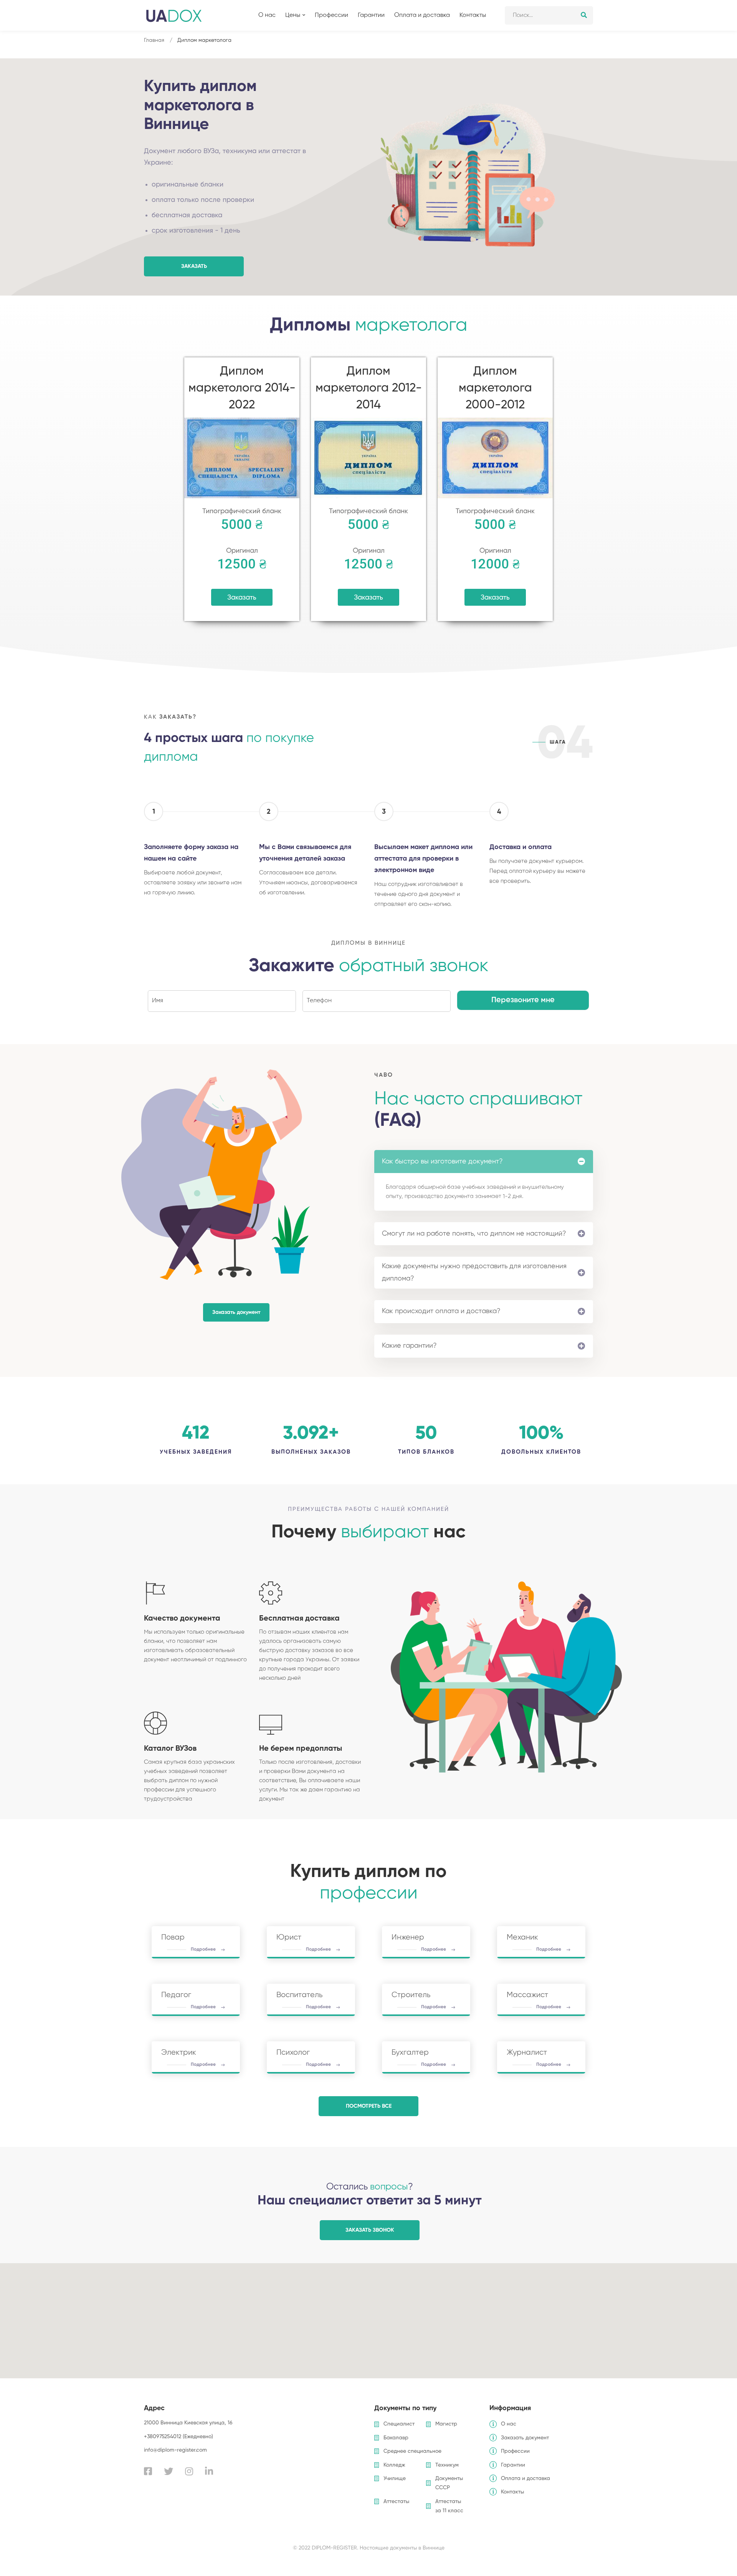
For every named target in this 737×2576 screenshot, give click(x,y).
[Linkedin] (209, 2471)
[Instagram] (189, 2471)
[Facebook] (148, 2471)
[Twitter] (169, 2471)
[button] (194, 266)
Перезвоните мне (523, 1000)
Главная (154, 40)
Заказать (242, 598)
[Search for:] (549, 15)
